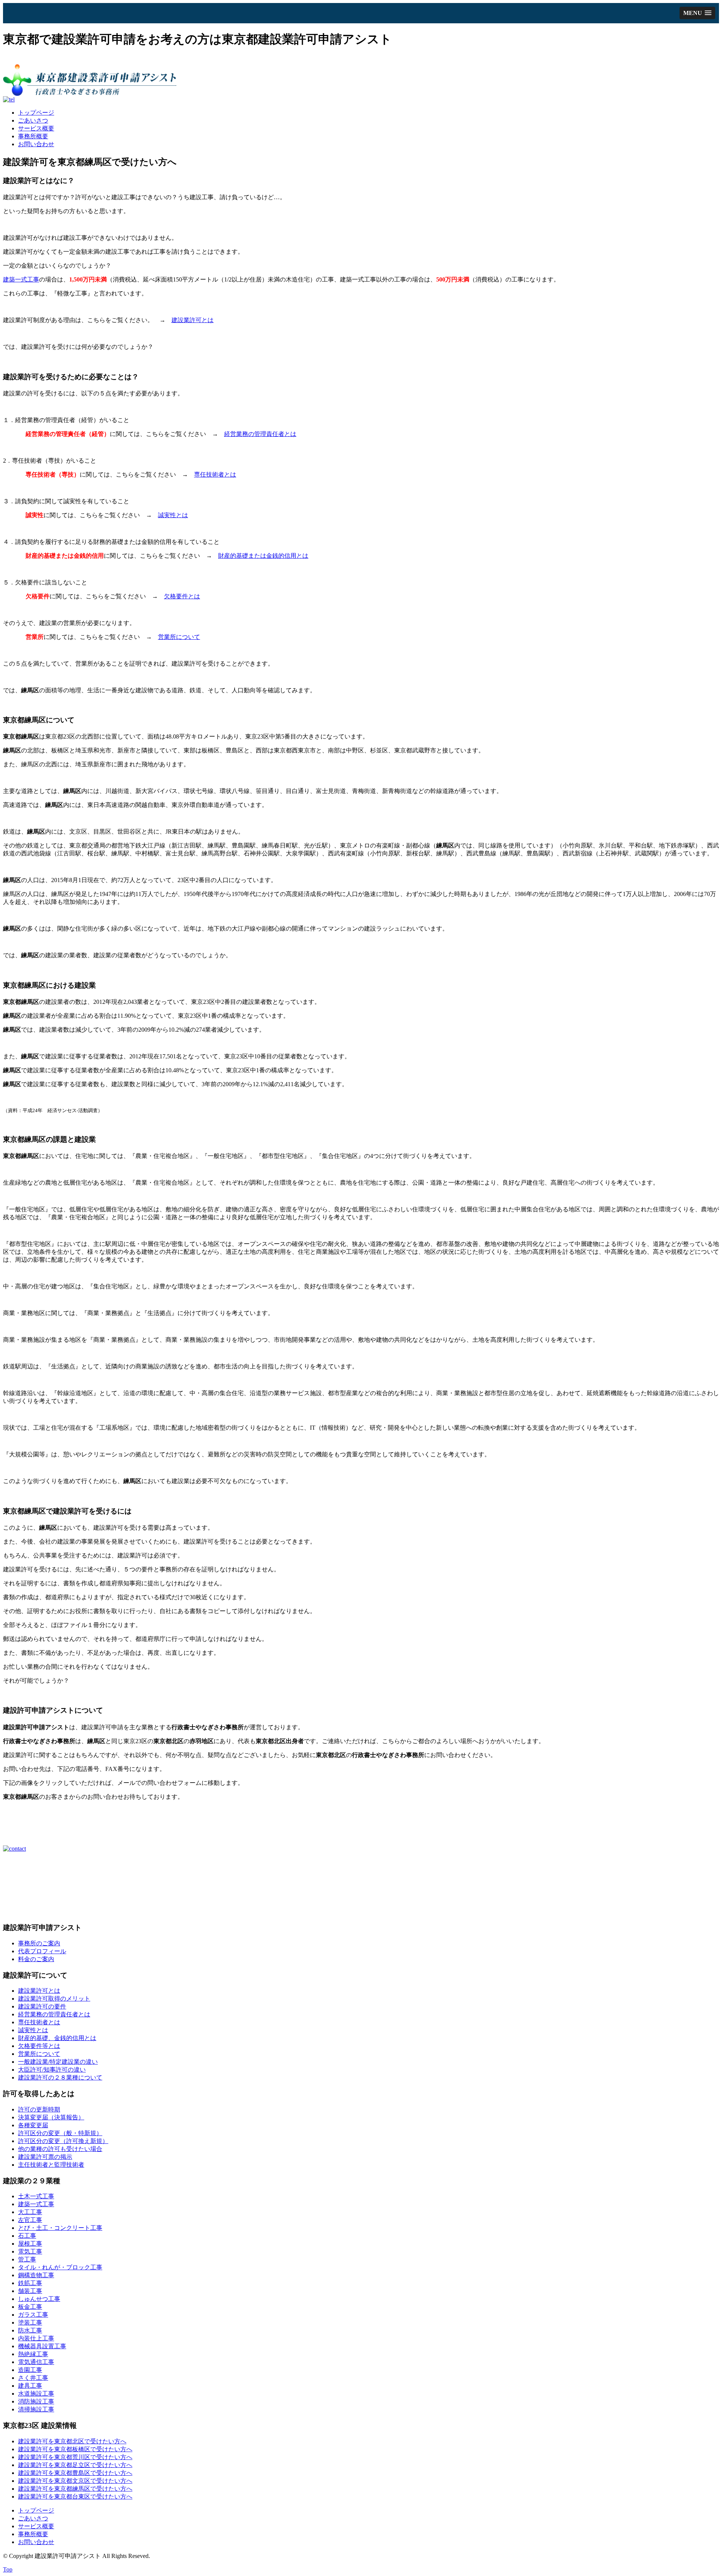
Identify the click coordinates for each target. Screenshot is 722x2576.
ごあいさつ (33, 120)
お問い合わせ (36, 144)
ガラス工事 (33, 2315)
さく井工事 (33, 2378)
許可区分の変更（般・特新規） (60, 2133)
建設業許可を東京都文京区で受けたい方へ (75, 2481)
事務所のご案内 (39, 1943)
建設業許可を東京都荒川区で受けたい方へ (75, 2457)
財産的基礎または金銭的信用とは (263, 556)
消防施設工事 (36, 2401)
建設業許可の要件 (42, 2006)
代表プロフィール (42, 1951)
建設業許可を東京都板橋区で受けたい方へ (75, 2449)
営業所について (179, 637)
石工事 (27, 2236)
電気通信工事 (36, 2362)
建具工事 (30, 2386)
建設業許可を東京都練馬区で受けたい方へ (75, 2489)
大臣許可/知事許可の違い (52, 2070)
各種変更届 (33, 2125)
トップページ (36, 113)
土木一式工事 (36, 2196)
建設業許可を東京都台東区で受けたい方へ (75, 2497)
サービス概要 (36, 128)
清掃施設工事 (36, 2409)
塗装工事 (30, 2322)
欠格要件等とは (39, 2046)
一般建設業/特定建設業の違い (58, 2062)
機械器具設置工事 (42, 2346)
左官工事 (30, 2220)
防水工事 (30, 2330)
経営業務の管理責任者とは (260, 434)
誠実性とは (173, 515)
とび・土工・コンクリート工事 (60, 2228)
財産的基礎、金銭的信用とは (57, 2038)
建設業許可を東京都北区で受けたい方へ (72, 2441)
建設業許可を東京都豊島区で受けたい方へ (75, 2473)
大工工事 (30, 2212)
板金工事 (30, 2307)
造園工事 (30, 2370)
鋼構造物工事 (36, 2275)
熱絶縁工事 (33, 2354)
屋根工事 (30, 2244)
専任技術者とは (215, 474)
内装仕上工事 (36, 2338)
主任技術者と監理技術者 (51, 2165)
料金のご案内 (36, 1959)
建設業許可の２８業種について (60, 2077)
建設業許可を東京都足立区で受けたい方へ (75, 2465)
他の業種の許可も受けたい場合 (60, 2149)
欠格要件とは (182, 596)
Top (8, 2569)
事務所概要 (33, 136)
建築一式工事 (21, 279)
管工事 (27, 2259)
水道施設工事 (36, 2394)
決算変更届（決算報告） (51, 2117)
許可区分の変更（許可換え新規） (63, 2141)
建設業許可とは (193, 320)
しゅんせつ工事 (39, 2299)
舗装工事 (30, 2291)
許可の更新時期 (39, 2109)
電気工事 (30, 2251)
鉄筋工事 (30, 2283)
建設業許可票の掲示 (45, 2157)
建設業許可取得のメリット (54, 1999)
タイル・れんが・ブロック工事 (60, 2267)
